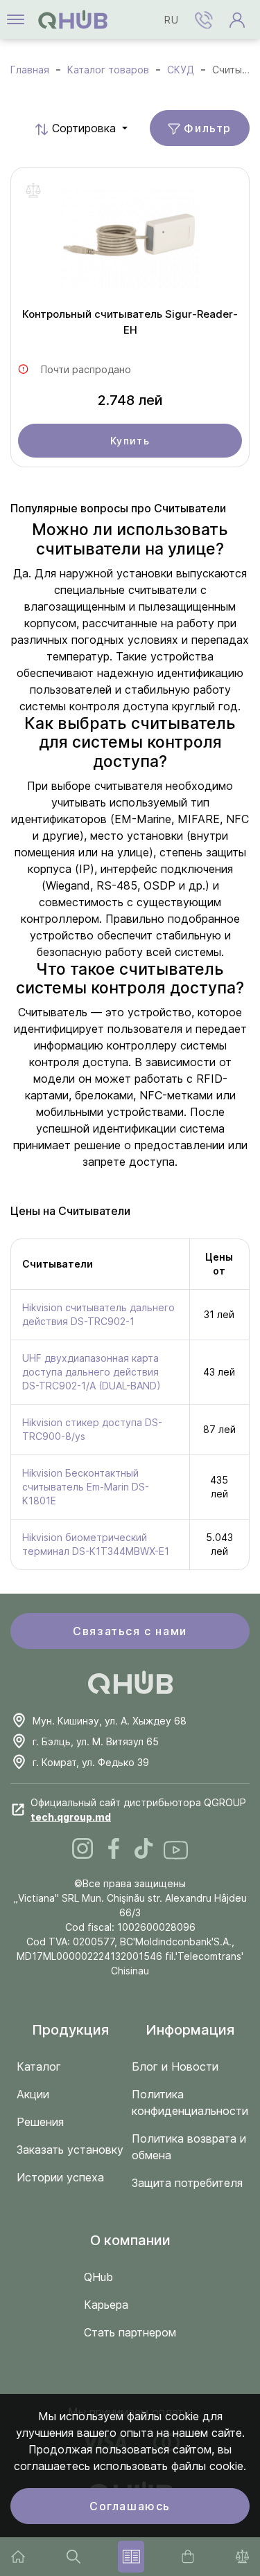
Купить (130, 441)
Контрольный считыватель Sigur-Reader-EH (130, 322)
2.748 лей (130, 400)
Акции (33, 2094)
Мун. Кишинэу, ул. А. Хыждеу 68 (110, 1721)
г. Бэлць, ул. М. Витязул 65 (96, 1741)
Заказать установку (70, 2150)
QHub (98, 2277)
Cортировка (64, 128)
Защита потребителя (187, 2183)
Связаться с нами (130, 1631)
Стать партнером (130, 2332)
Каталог (39, 2066)
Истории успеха (60, 2177)
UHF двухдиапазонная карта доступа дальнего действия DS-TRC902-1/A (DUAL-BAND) (92, 1372)
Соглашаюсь (130, 2506)
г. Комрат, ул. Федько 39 (91, 1762)
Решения (40, 2122)
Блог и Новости (175, 2066)
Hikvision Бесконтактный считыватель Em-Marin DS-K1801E (86, 1487)
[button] (204, 19)
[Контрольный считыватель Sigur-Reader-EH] (130, 242)
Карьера (106, 2305)
